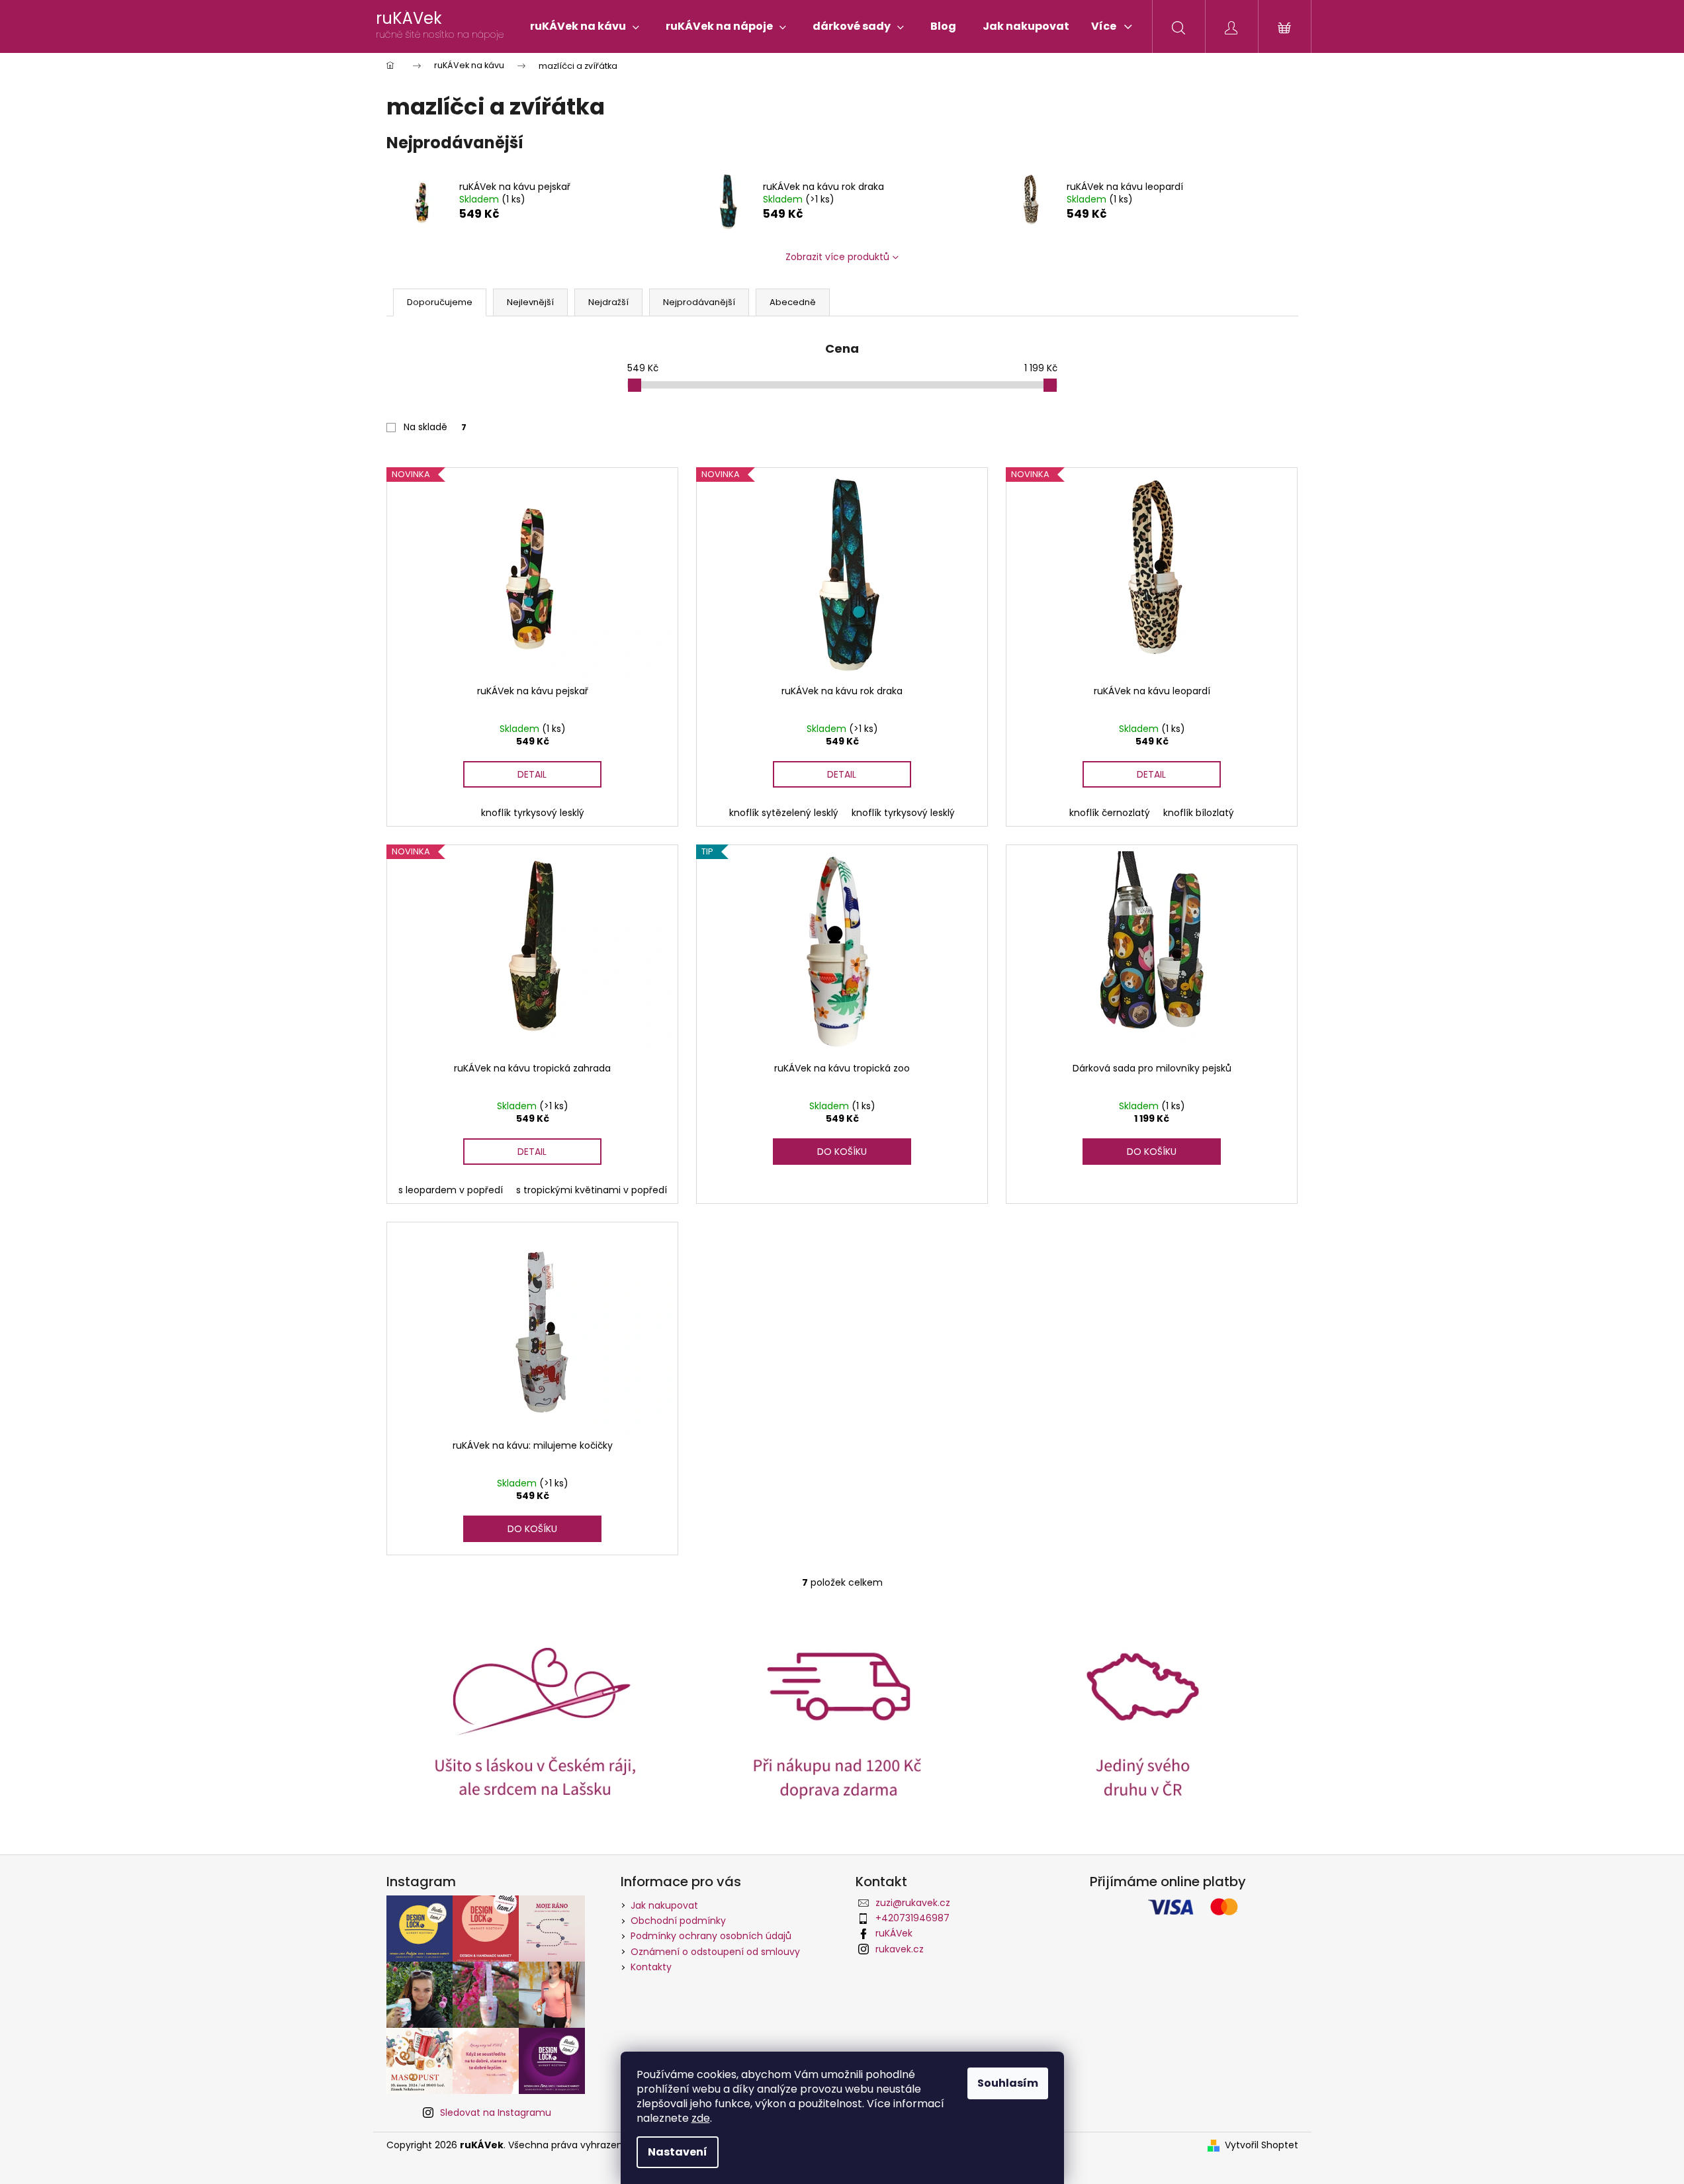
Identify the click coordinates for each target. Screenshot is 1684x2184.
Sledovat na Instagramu (496, 2113)
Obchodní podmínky (678, 1921)
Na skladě (435, 427)
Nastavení (678, 2152)
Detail (532, 774)
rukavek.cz (900, 1949)
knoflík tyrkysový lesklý (533, 813)
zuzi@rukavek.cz (913, 1903)
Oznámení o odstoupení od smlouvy (715, 1952)
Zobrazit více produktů (837, 257)
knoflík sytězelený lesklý (784, 813)
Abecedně (793, 302)
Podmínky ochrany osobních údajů (711, 1936)
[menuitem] (585, 26)
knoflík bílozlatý (1199, 813)
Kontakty (651, 1967)
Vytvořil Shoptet (1262, 2145)
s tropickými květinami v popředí (592, 1190)
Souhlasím (1008, 2083)
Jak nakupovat (664, 1905)
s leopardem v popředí (451, 1190)
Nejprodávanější (699, 302)
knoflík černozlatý (1110, 813)
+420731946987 (912, 1918)
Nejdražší (608, 302)
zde (701, 2118)
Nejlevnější (530, 302)
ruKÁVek (894, 1933)
